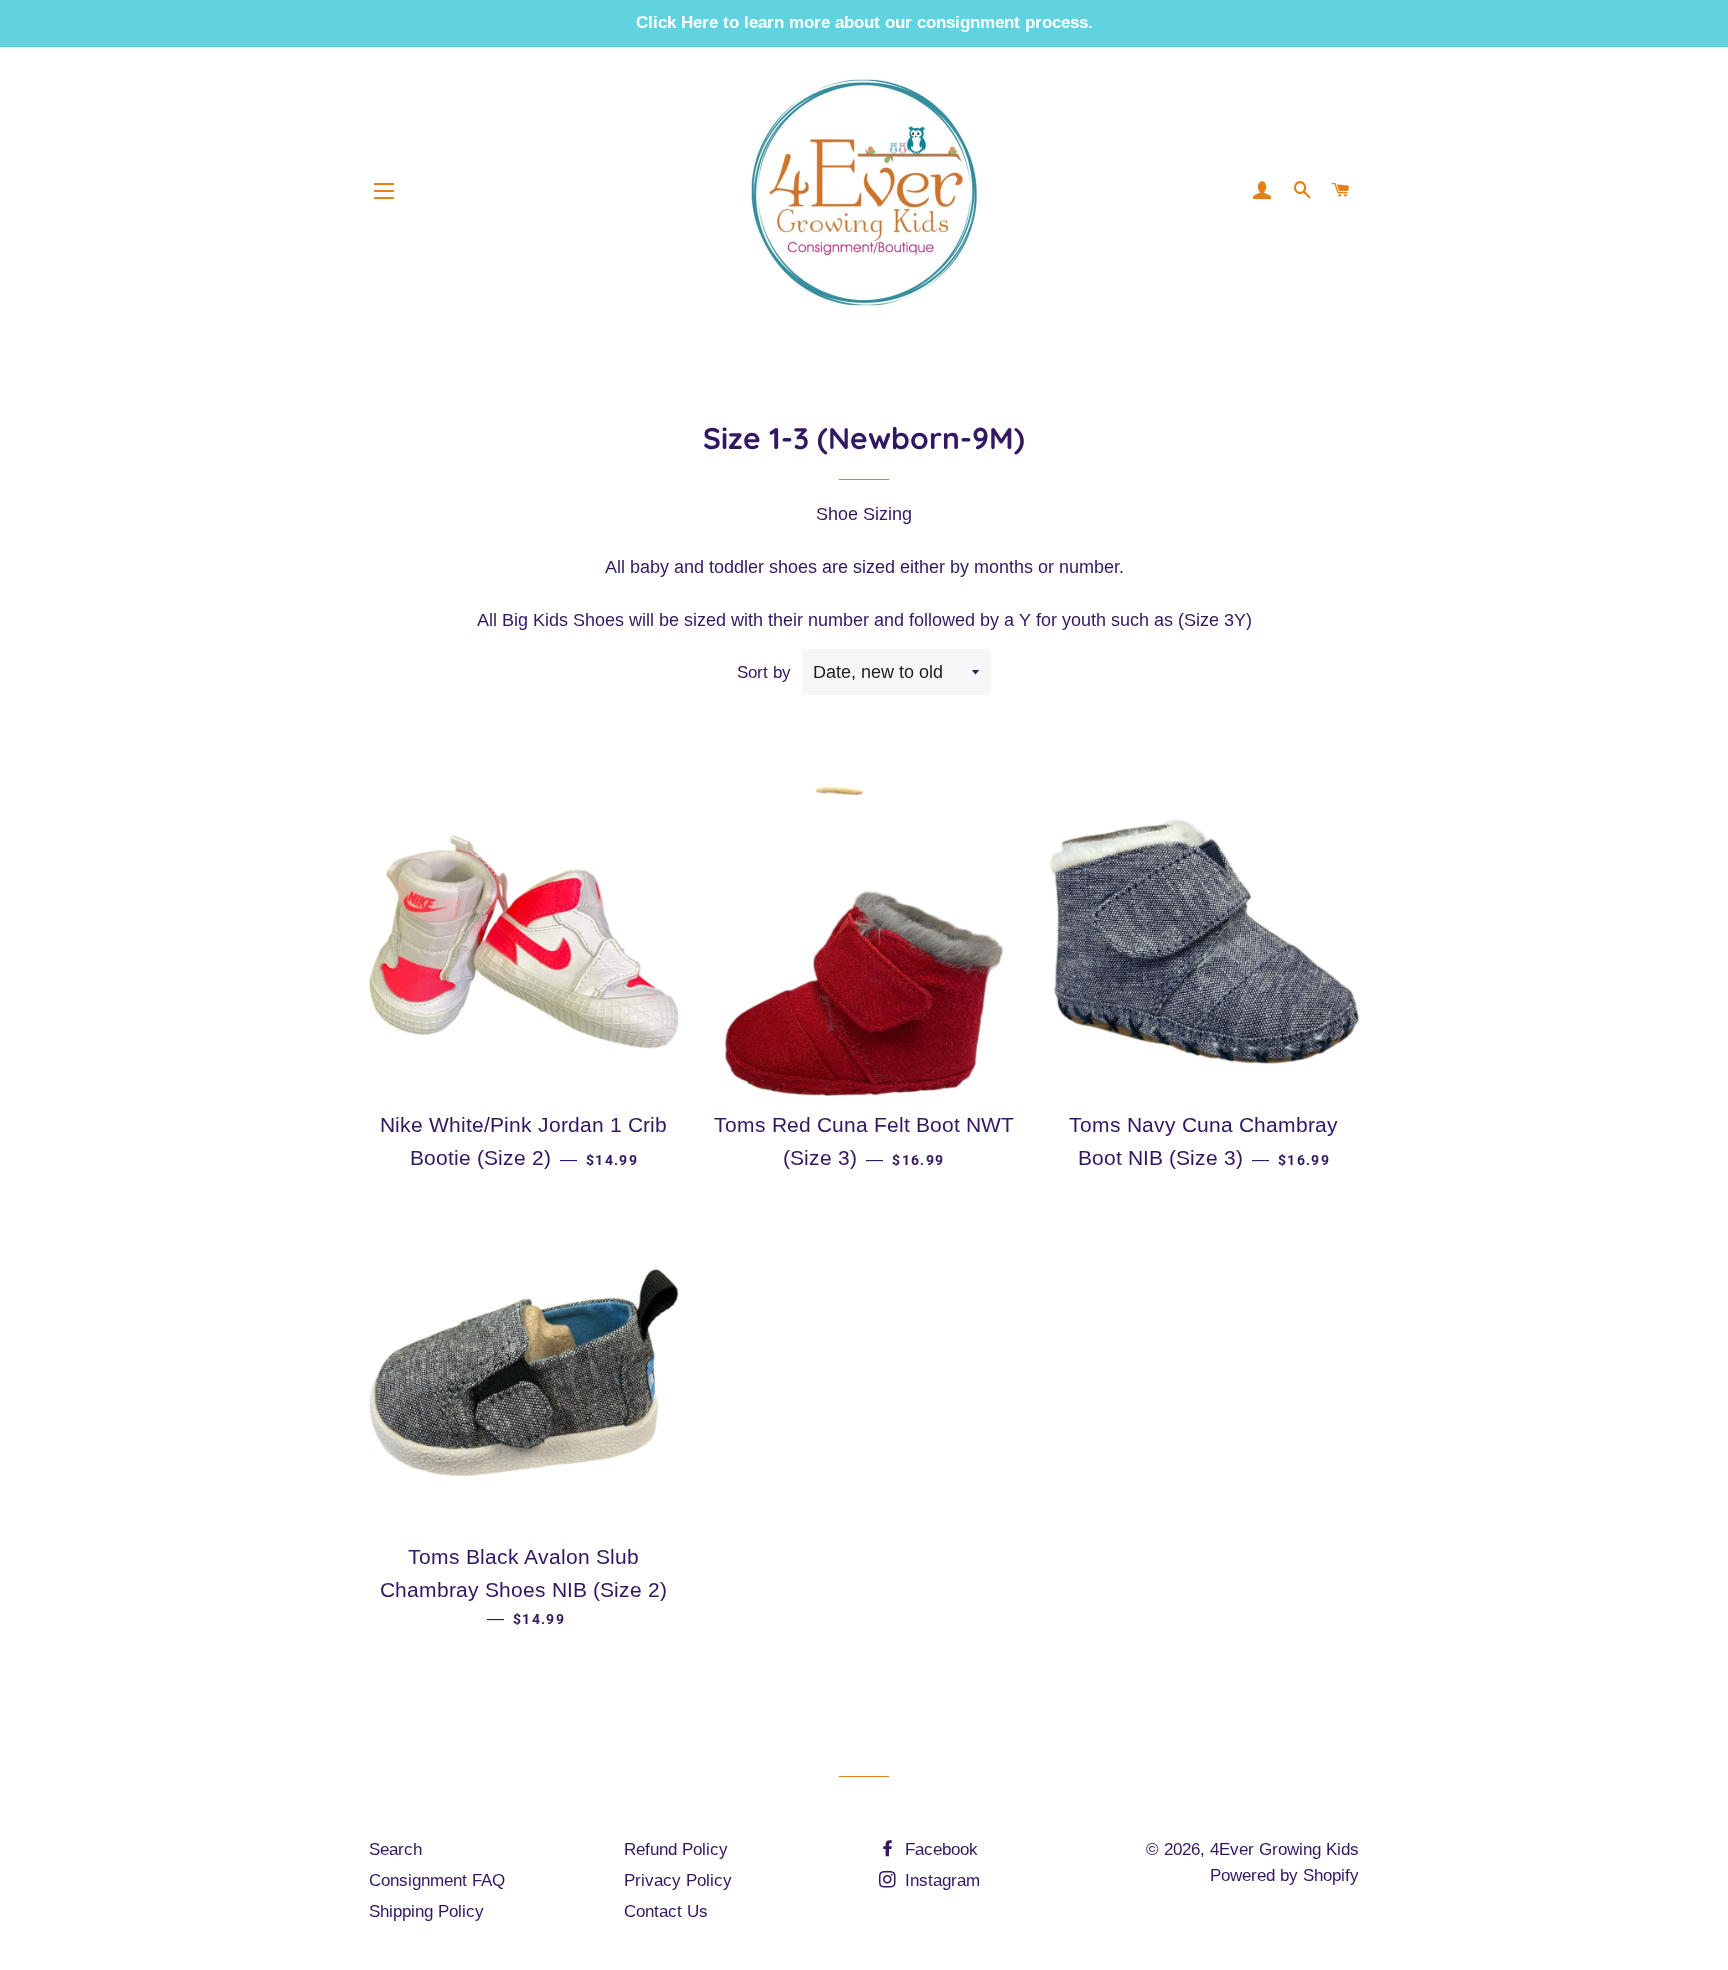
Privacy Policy (678, 1880)
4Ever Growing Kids (1284, 1849)
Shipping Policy (426, 1911)
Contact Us (666, 1911)
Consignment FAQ (437, 1880)
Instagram (940, 1880)
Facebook (939, 1849)
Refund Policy (676, 1849)
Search (395, 1849)
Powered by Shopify (1284, 1875)
